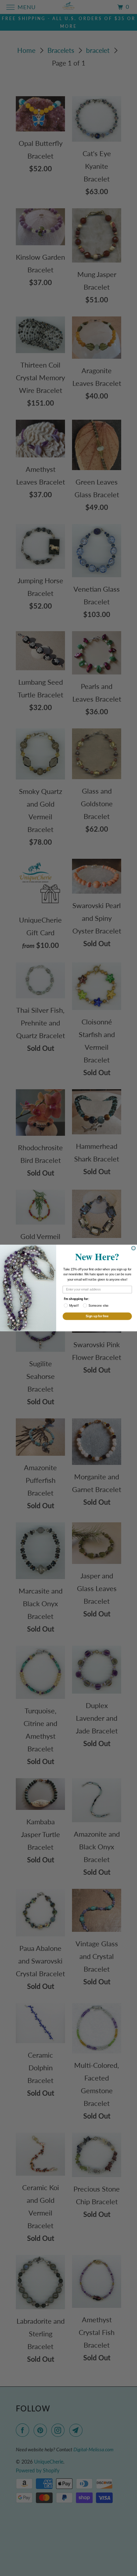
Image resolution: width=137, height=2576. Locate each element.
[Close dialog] (133, 1248)
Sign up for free (97, 1316)
